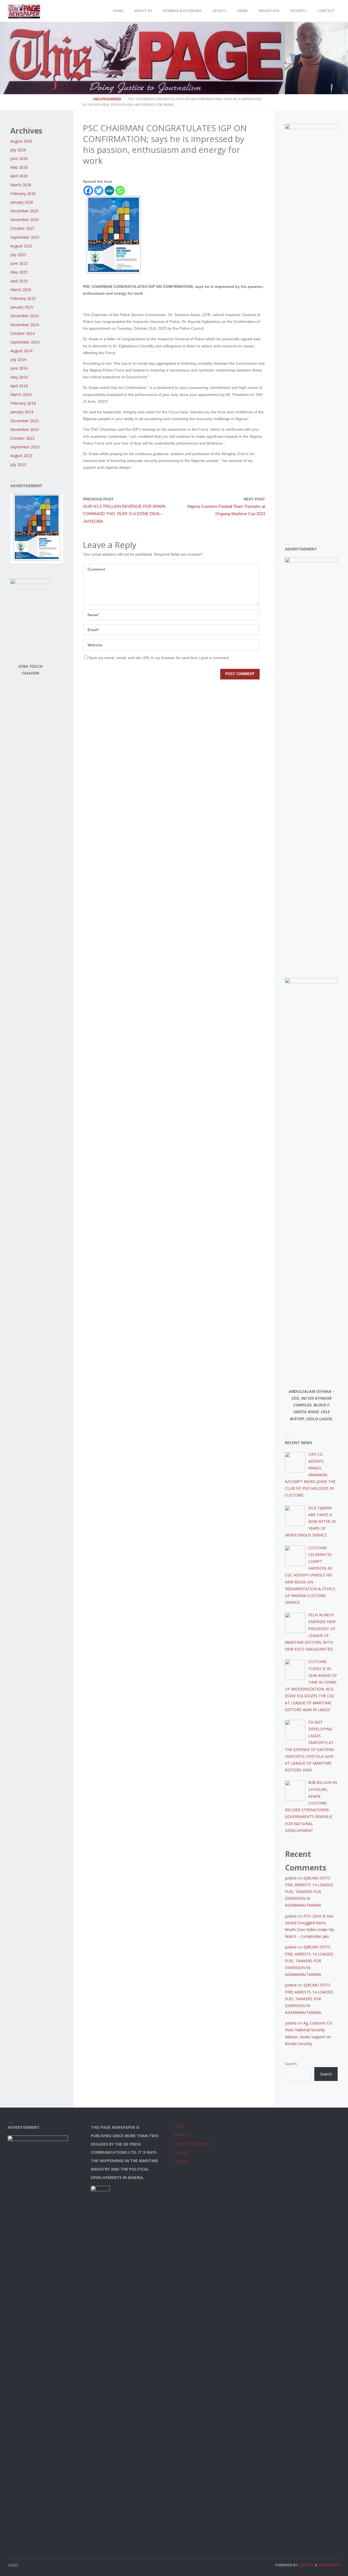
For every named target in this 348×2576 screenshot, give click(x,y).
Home (179, 2126)
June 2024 (19, 368)
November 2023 (25, 429)
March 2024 (21, 394)
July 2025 (18, 255)
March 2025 (21, 290)
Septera (306, 2565)
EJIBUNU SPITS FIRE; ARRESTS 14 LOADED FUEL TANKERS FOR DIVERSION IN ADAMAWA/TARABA (309, 1892)
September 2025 (25, 237)
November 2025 (25, 220)
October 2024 (22, 333)
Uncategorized (107, 99)
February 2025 (23, 298)
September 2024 (25, 342)
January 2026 (22, 202)
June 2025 (19, 263)
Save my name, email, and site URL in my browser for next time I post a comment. (159, 658)
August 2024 (21, 351)
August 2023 (21, 456)
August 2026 (21, 141)
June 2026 (19, 158)
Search (291, 2064)
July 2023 (18, 465)
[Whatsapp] (120, 190)
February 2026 (23, 193)
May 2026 (19, 167)
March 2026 (21, 185)
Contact (181, 2161)
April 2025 (19, 281)
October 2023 (22, 438)
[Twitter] (99, 190)
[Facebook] (88, 190)
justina (291, 1878)
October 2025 (22, 228)
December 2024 (24, 316)
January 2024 (22, 412)
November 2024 (25, 325)
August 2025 (21, 246)
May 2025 (19, 272)
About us (182, 2135)
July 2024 (18, 359)
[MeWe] (109, 190)
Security (181, 2153)
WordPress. (329, 2565)
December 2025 (24, 211)
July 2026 (18, 150)
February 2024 (23, 403)
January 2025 (22, 307)
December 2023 (24, 421)
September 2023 (25, 447)
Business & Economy (193, 2144)
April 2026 (19, 176)
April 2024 (19, 386)
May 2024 (19, 377)
